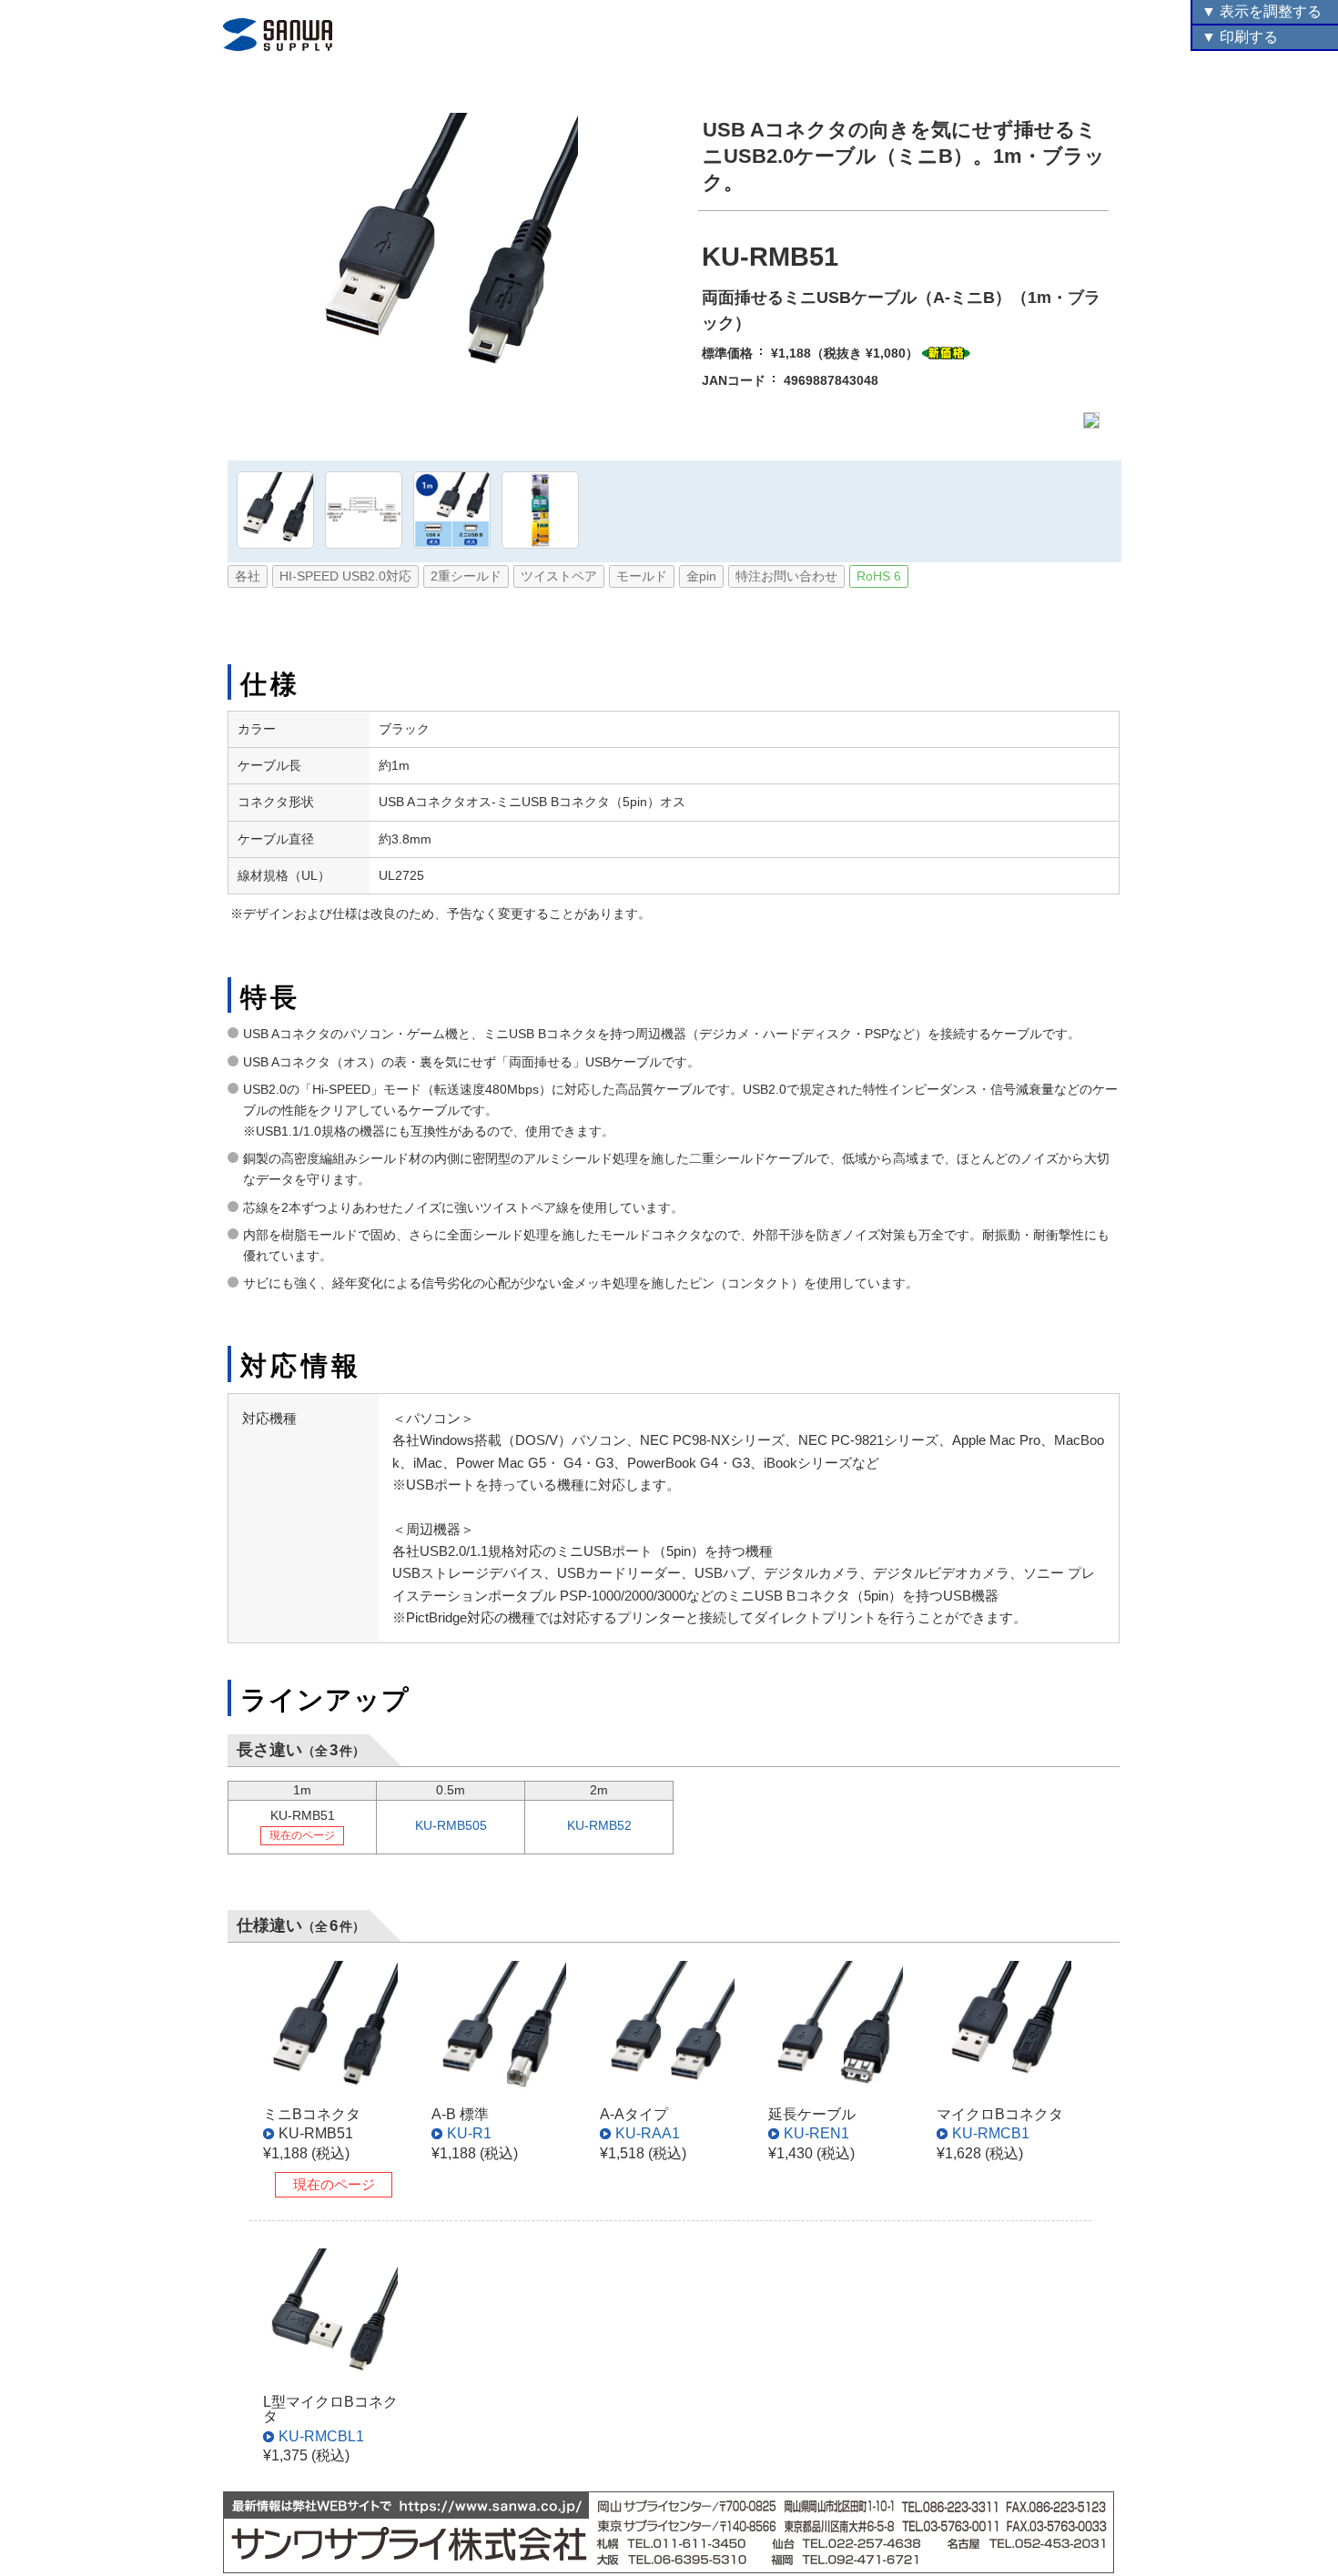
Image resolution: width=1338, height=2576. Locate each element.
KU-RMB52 (599, 1826)
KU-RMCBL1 (321, 2436)
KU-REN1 (816, 2133)
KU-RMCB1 (991, 2133)
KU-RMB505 (451, 1826)
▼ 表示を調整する (1262, 11)
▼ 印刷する (1240, 37)
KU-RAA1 (648, 2133)
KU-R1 (469, 2133)
